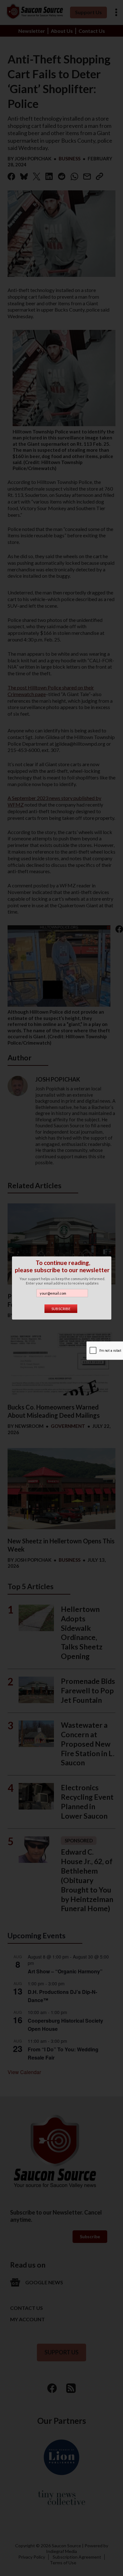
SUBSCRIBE (61, 1309)
